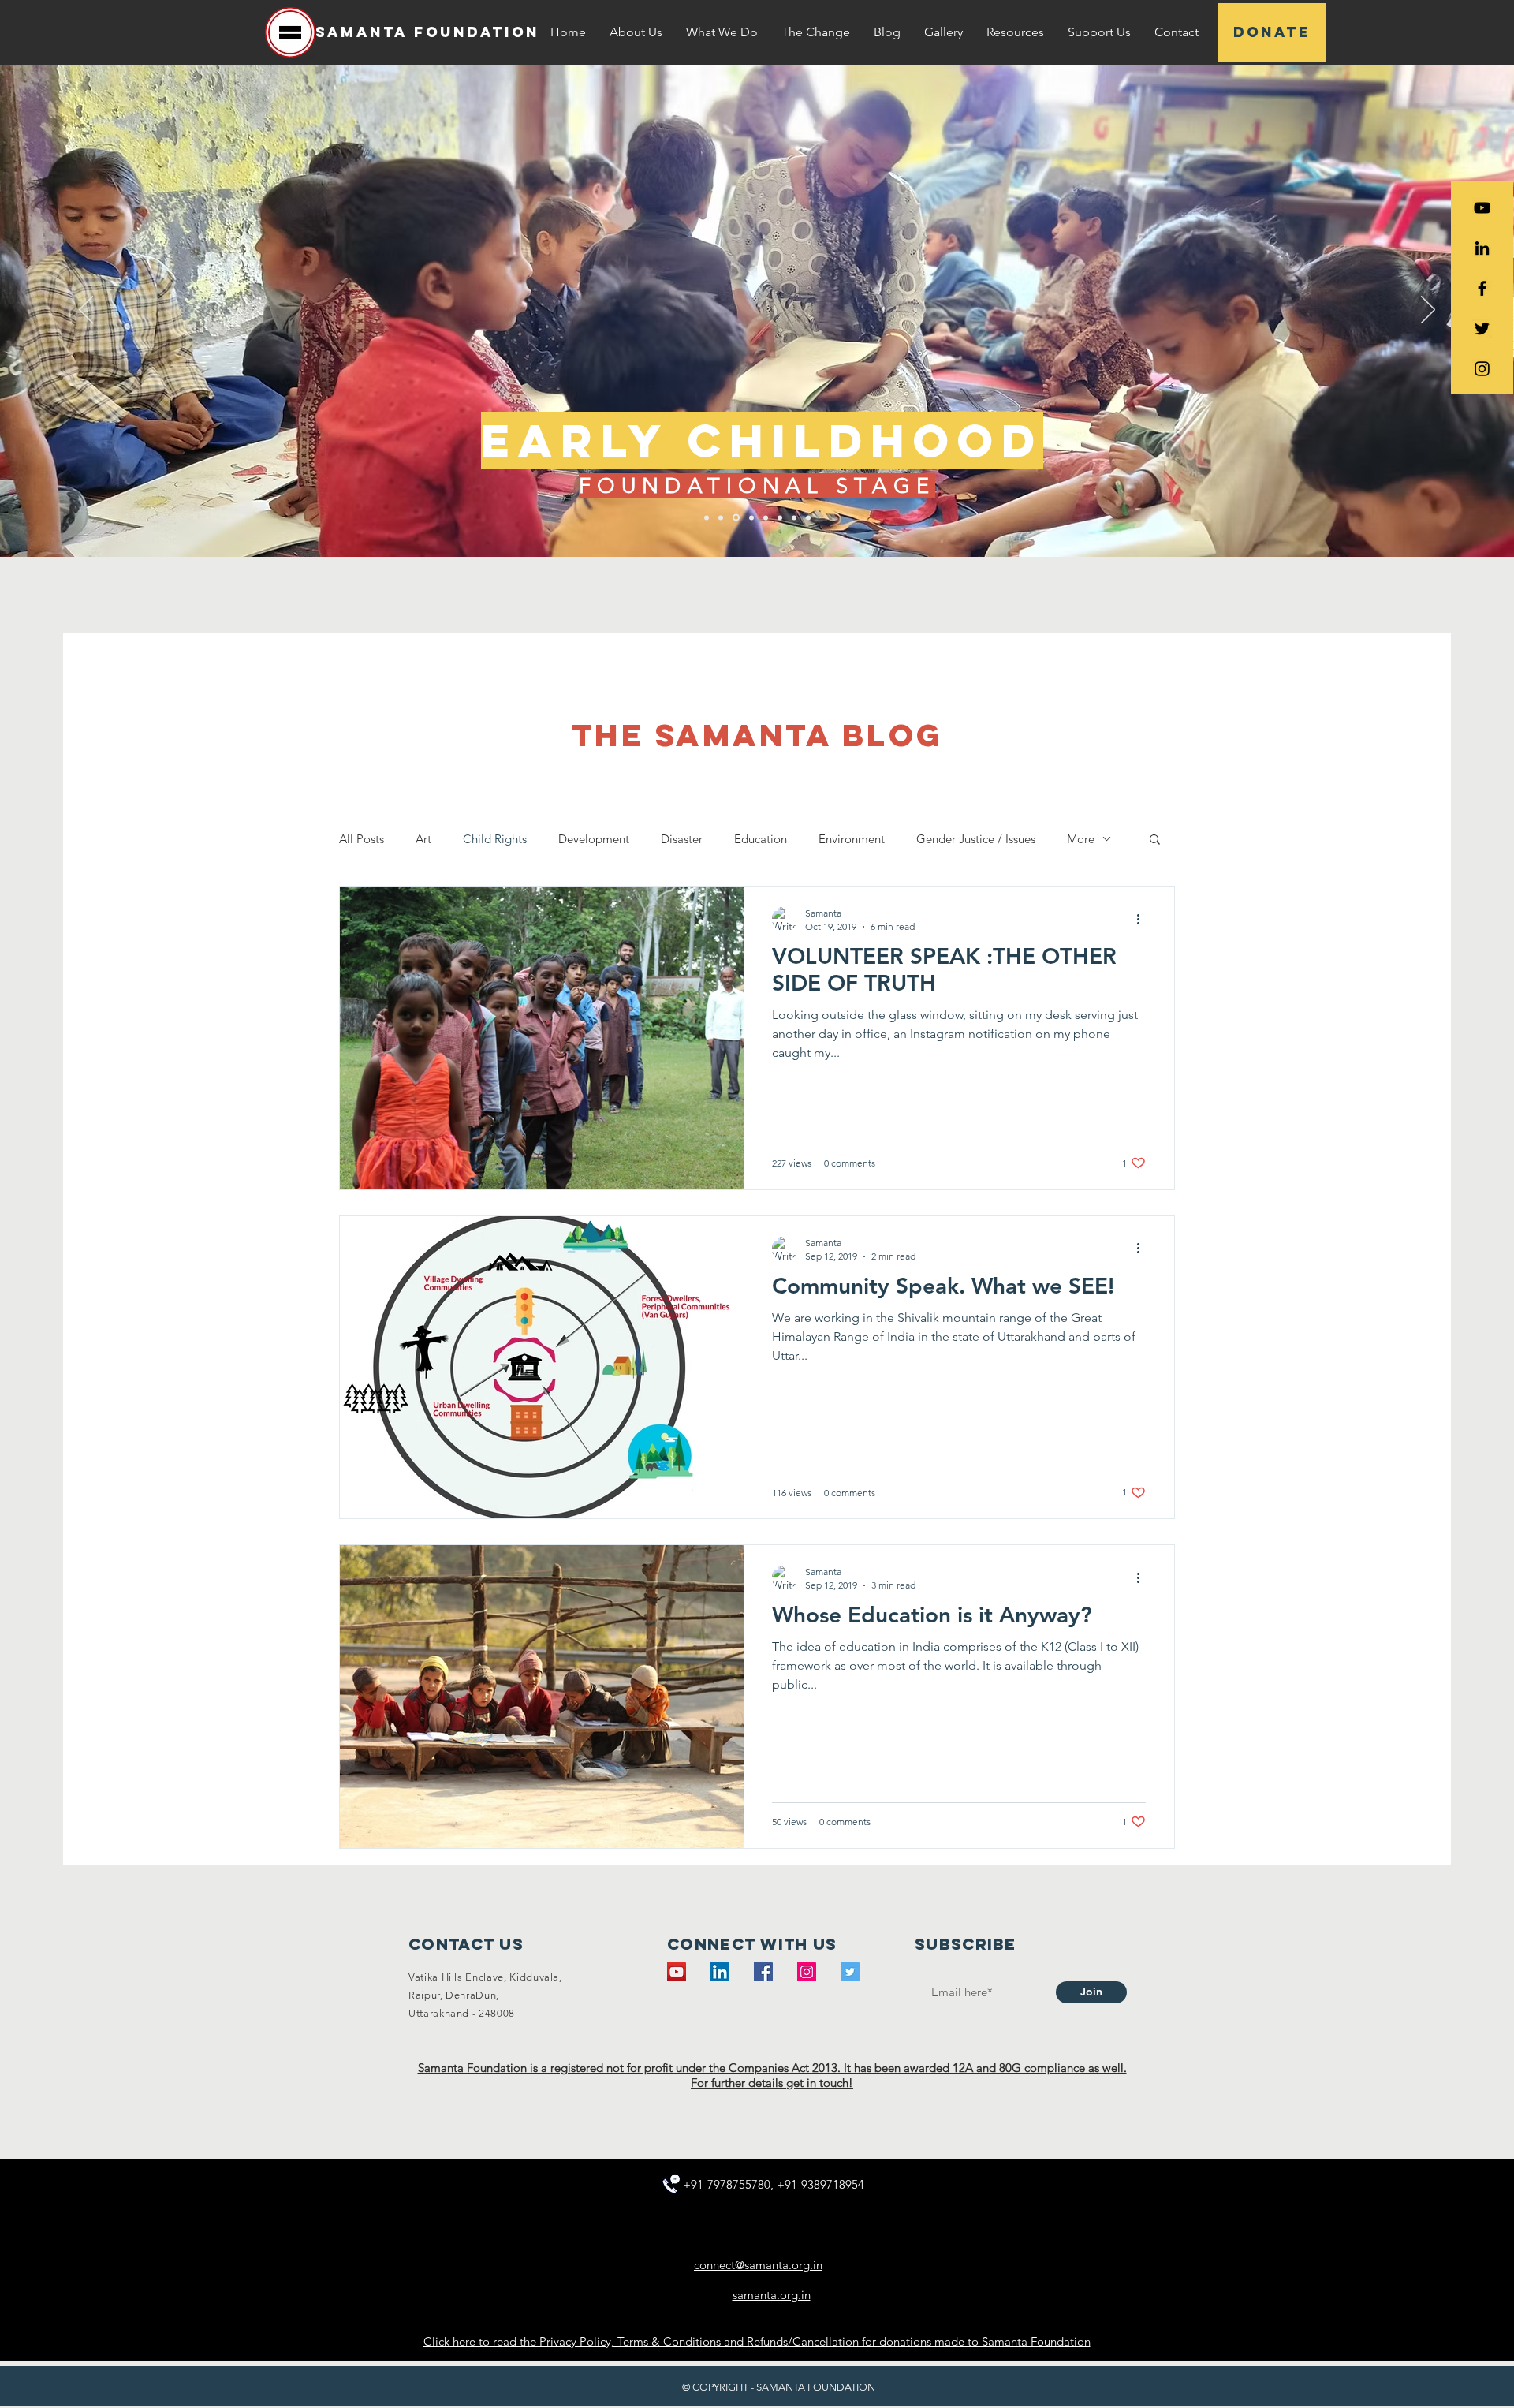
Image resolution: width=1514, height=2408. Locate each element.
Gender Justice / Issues (976, 839)
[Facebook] (763, 1972)
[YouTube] (1482, 208)
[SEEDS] (735, 517)
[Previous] (86, 311)
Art (423, 839)
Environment (852, 839)
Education (761, 839)
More (1081, 839)
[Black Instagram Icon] (1482, 369)
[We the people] (707, 517)
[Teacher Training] (766, 517)
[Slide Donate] (808, 517)
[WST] (721, 517)
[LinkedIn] (1482, 248)
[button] (636, 32)
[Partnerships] (794, 517)
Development (594, 839)
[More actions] (1143, 919)
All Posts (362, 839)
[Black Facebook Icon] (1482, 288)
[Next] (1428, 311)
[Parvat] (750, 518)
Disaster (682, 839)
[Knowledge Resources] (780, 517)
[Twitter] (850, 1972)
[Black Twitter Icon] (1482, 329)
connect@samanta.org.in (758, 2265)
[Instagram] (807, 1972)
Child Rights (495, 839)
